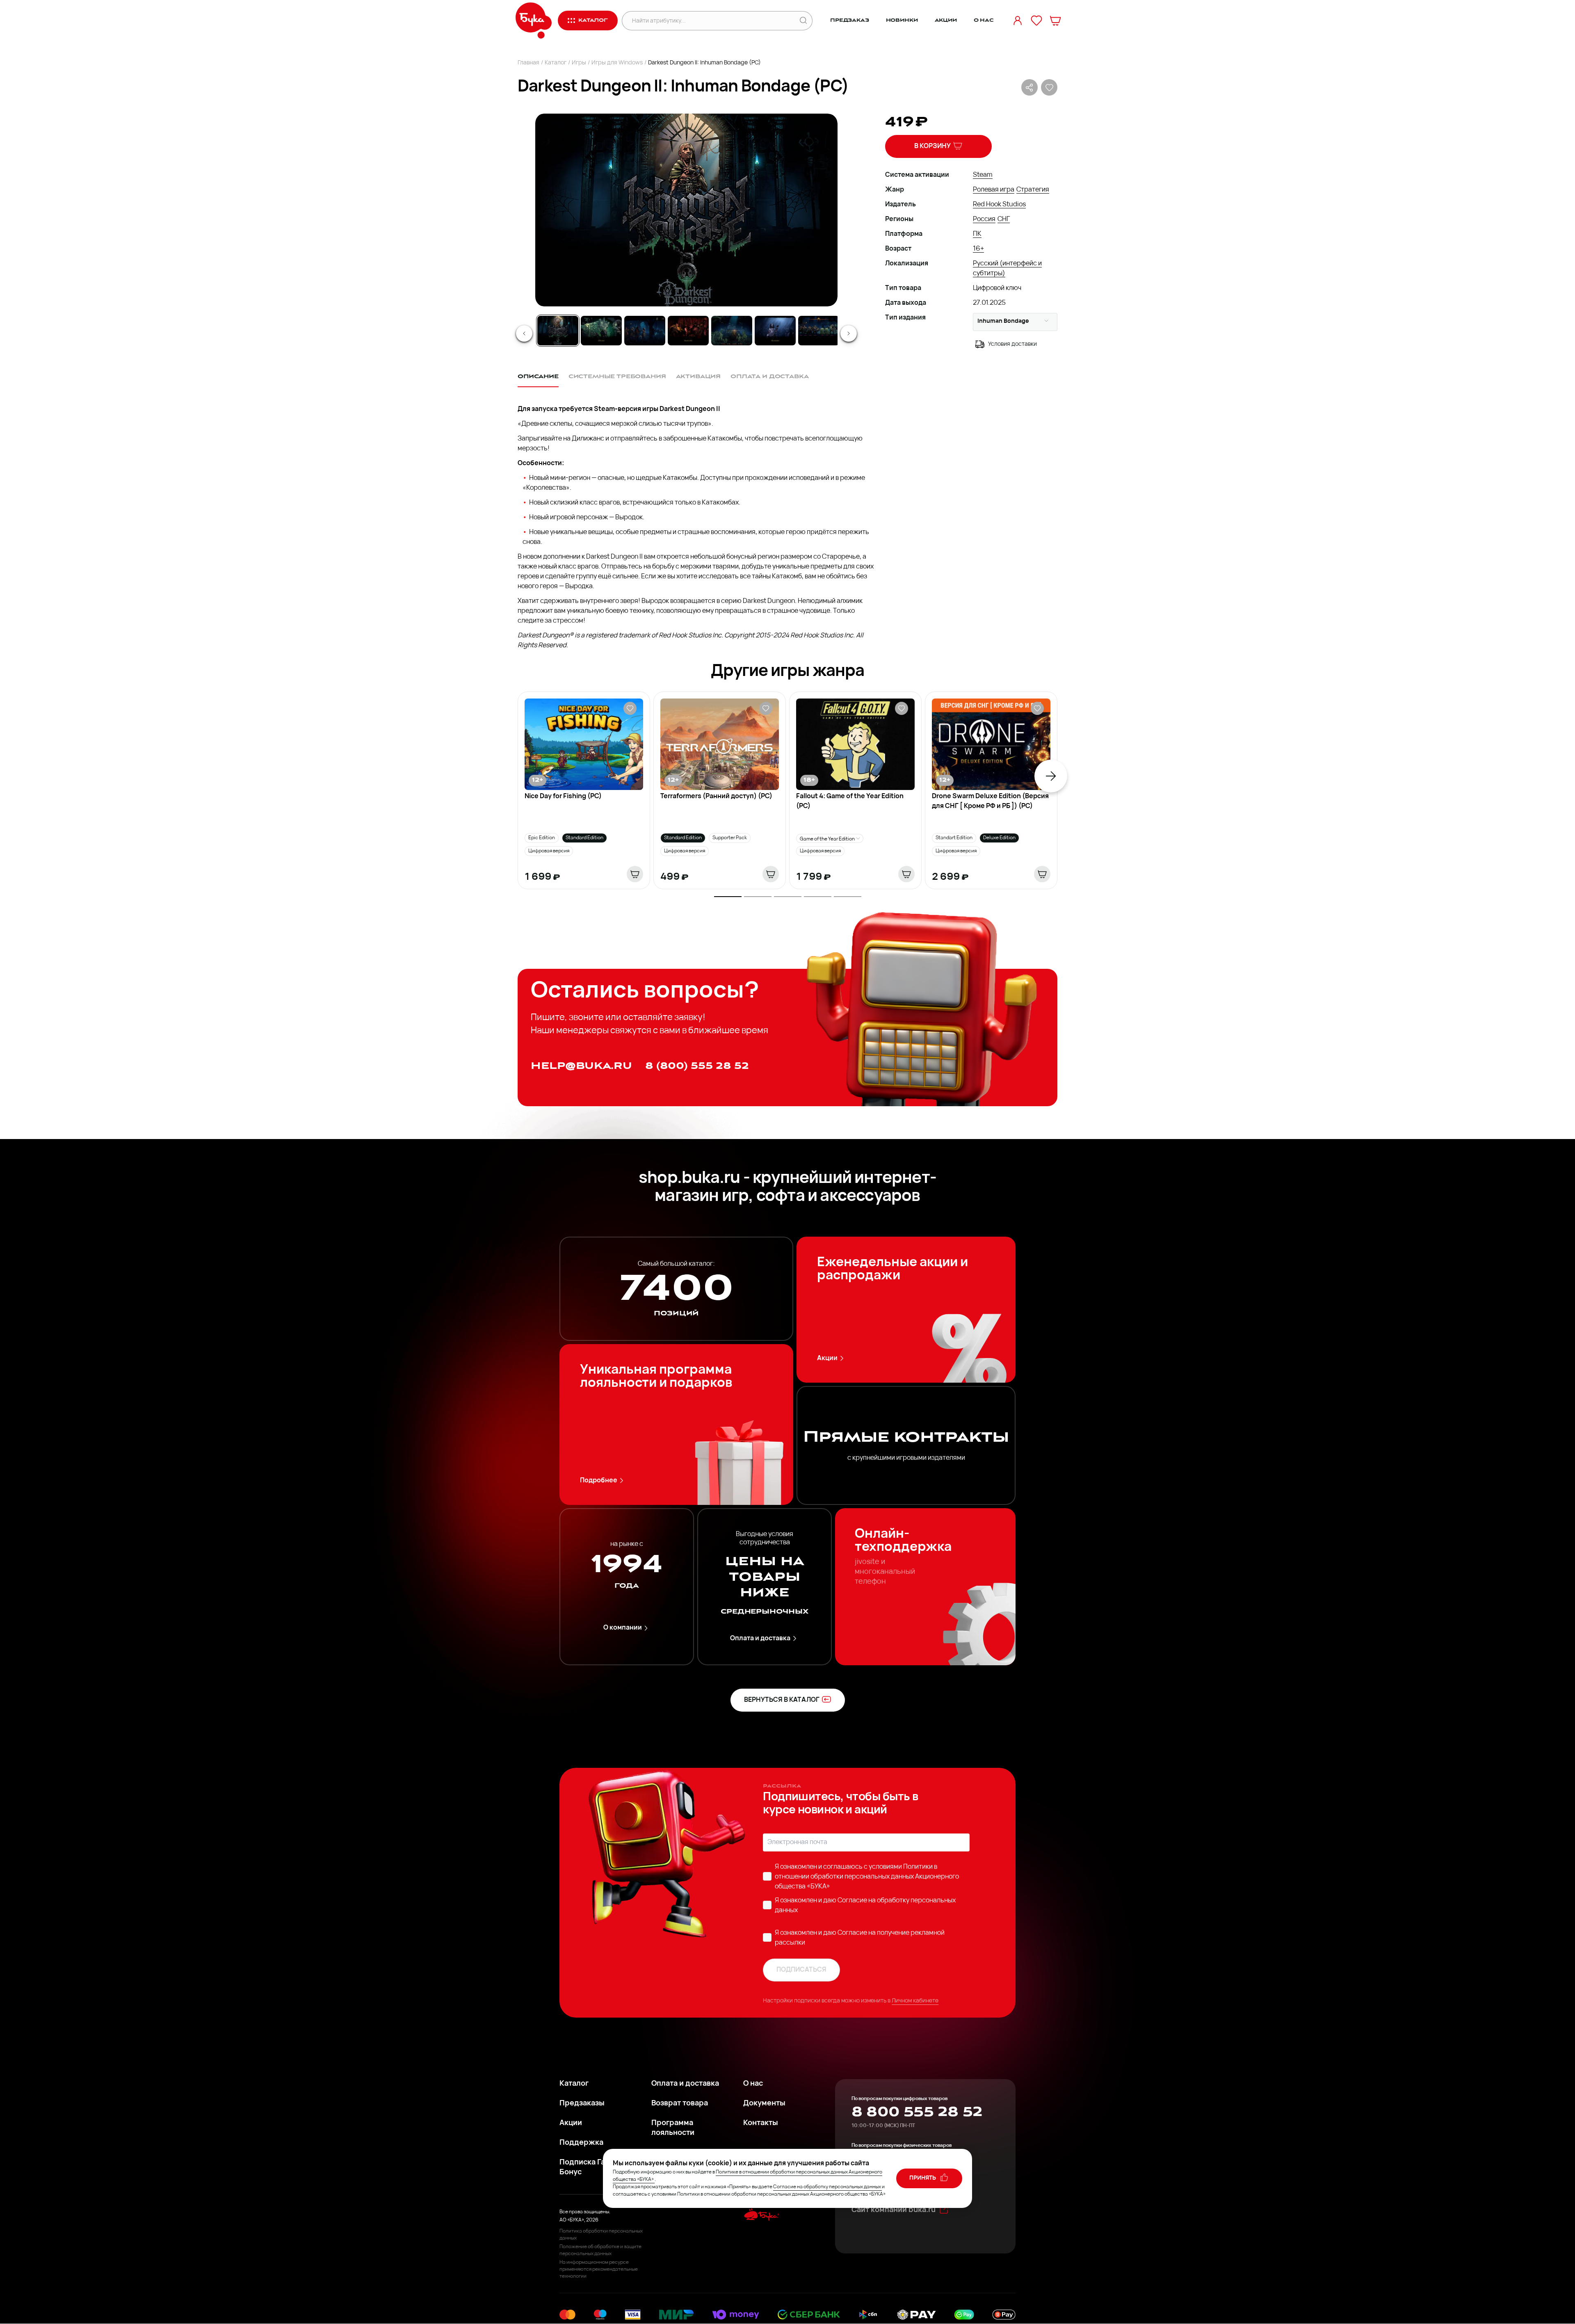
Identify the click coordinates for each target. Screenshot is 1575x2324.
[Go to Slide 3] (645, 331)
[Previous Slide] (524, 333)
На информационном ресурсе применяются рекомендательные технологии (599, 2269)
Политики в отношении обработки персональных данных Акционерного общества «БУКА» (867, 1877)
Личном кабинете (915, 2001)
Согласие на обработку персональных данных (827, 2187)
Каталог (556, 63)
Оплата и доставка (760, 1639)
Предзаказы (582, 2104)
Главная (528, 63)
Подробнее (599, 1481)
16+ (978, 249)
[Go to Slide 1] (558, 331)
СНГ (1004, 219)
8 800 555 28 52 (917, 2112)
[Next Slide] (849, 333)
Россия (984, 219)
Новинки (902, 20)
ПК (977, 234)
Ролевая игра (994, 190)
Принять (923, 2178)
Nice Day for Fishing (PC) (563, 797)
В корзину (932, 146)
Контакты (761, 2123)
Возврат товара (680, 2104)
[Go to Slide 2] (601, 331)
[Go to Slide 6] (775, 331)
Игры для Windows (617, 63)
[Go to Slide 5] (732, 331)
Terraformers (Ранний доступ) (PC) (716, 797)
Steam (983, 175)
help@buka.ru (581, 1066)
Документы (764, 2104)
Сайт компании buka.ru (894, 2210)
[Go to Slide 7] (819, 331)
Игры (579, 63)
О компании (623, 1628)
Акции (946, 20)
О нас (984, 20)
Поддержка (581, 2143)
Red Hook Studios (999, 205)
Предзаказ (850, 20)
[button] (686, 210)
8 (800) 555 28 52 (697, 1066)
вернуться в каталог (782, 1700)
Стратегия (1033, 190)
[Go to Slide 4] (688, 331)
